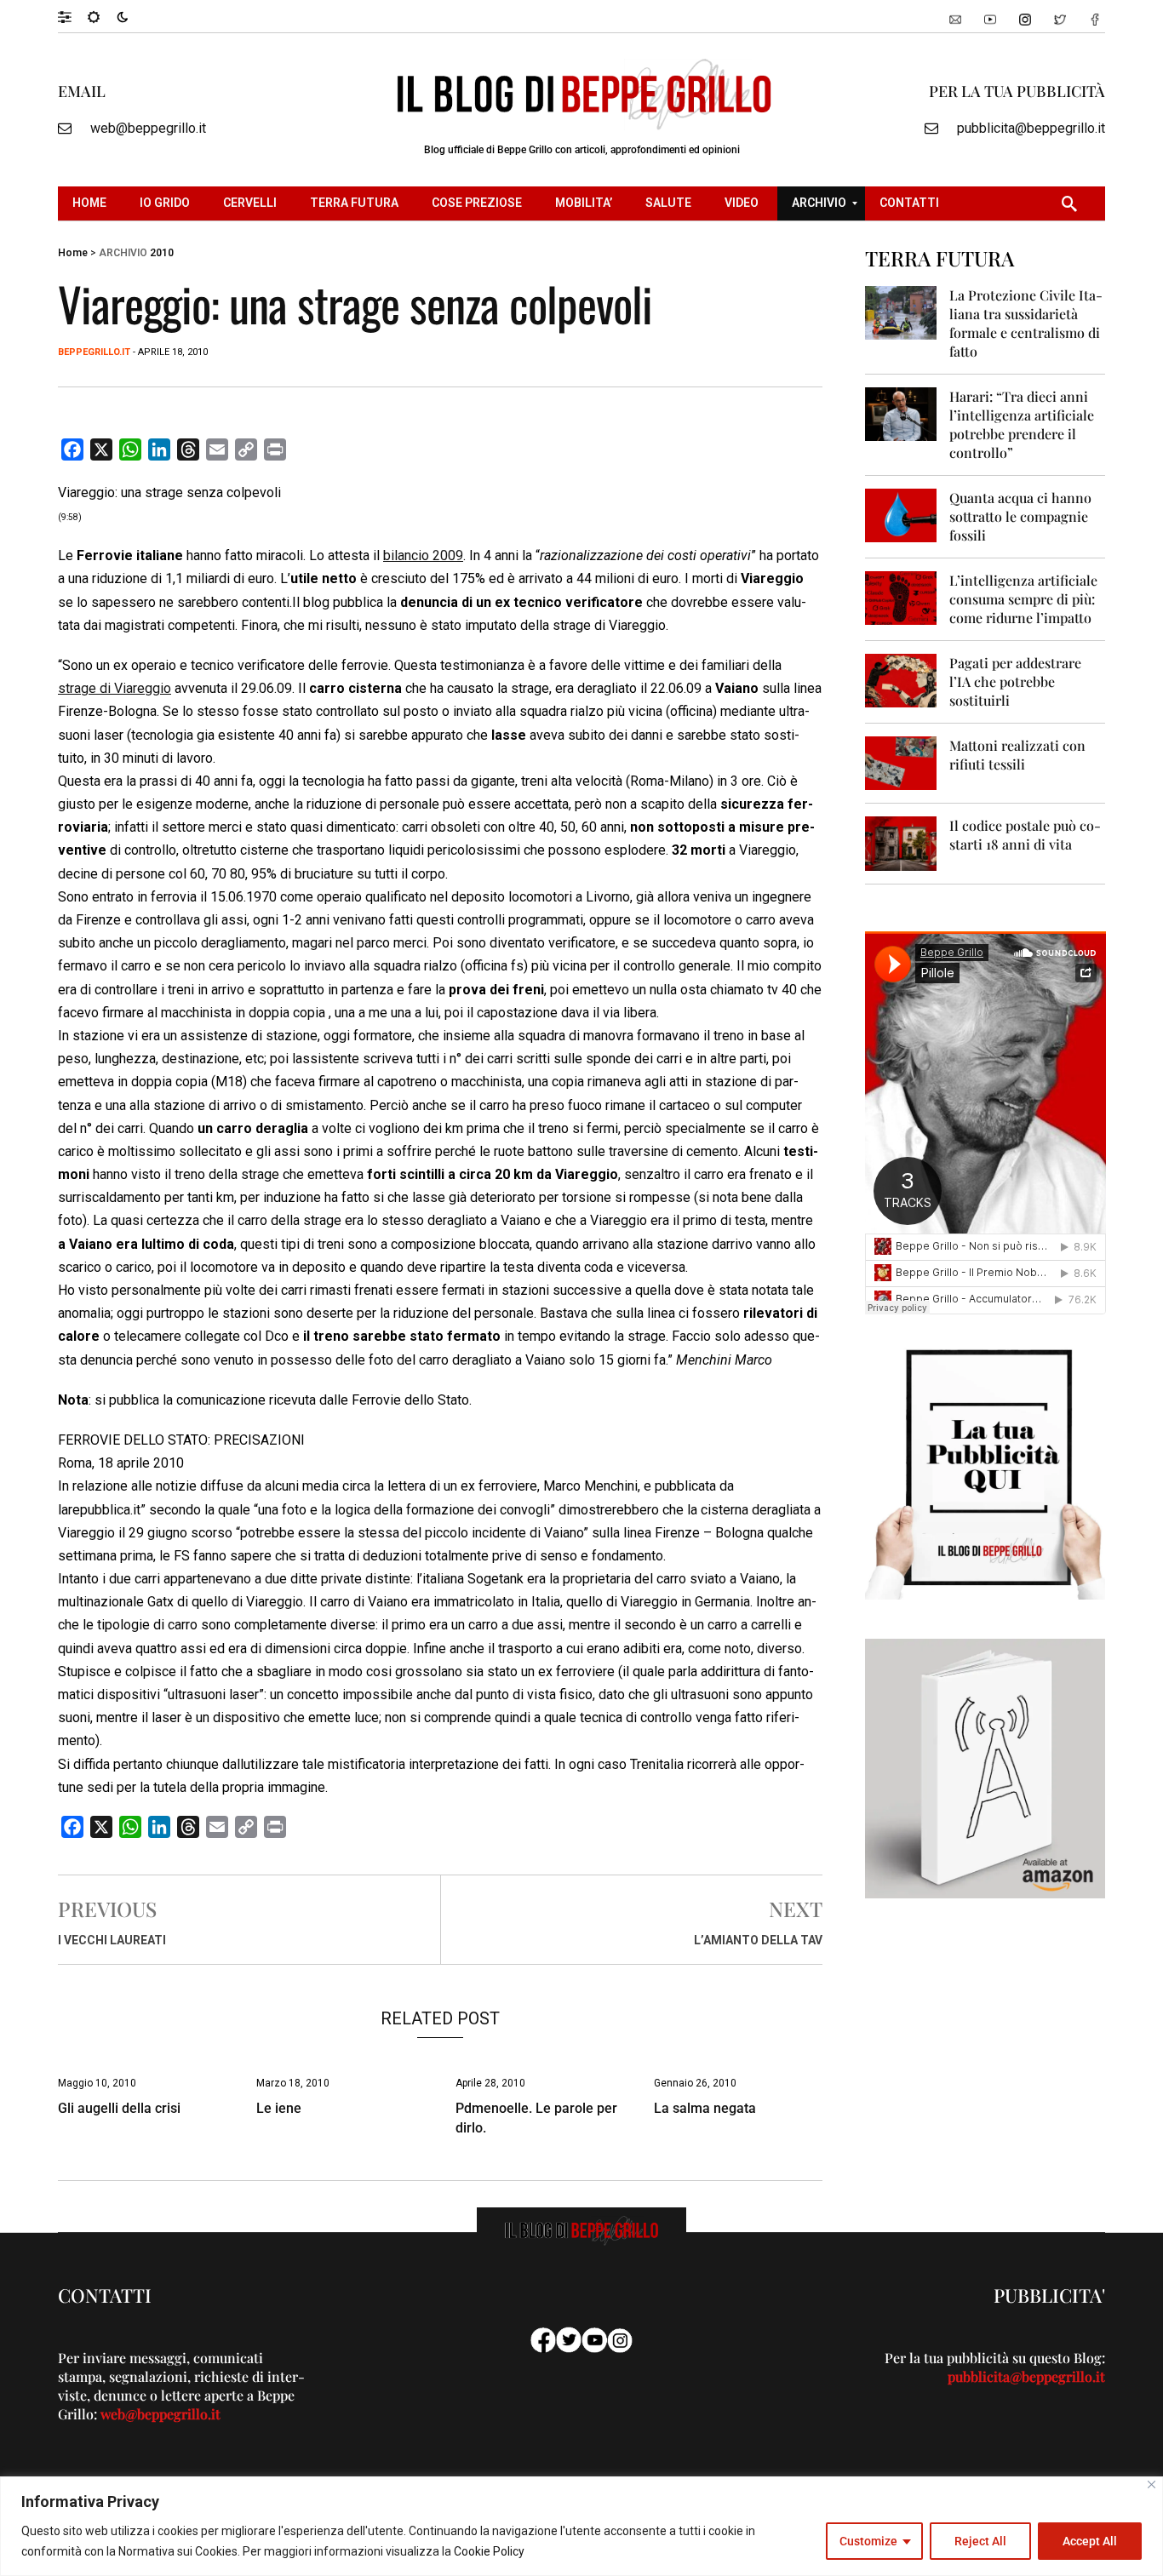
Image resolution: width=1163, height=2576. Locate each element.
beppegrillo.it (94, 352)
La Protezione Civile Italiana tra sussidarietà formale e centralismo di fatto (1026, 323)
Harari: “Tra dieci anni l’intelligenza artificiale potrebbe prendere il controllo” (1022, 424)
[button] (73, 16)
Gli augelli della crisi (119, 2108)
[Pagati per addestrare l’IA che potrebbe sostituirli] (901, 680)
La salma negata (705, 2108)
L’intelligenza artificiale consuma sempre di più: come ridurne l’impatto (1023, 599)
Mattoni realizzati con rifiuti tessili (1017, 755)
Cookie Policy (489, 2551)
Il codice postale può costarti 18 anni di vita (1025, 835)
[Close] (1152, 2484)
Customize (868, 2541)
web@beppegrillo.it (148, 128)
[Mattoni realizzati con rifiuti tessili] (901, 762)
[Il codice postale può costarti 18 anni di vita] (901, 842)
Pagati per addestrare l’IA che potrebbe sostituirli (1015, 681)
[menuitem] (92, 203)
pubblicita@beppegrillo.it (1031, 128)
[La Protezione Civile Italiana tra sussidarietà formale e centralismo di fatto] (901, 312)
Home (73, 253)
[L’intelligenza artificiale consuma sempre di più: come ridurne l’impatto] (901, 597)
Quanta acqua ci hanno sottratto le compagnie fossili (1020, 516)
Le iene (279, 2108)
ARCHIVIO (123, 253)
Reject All (980, 2541)
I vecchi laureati (112, 1940)
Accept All (1090, 2541)
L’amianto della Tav (758, 1940)
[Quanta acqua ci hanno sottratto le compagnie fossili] (901, 515)
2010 (162, 253)
